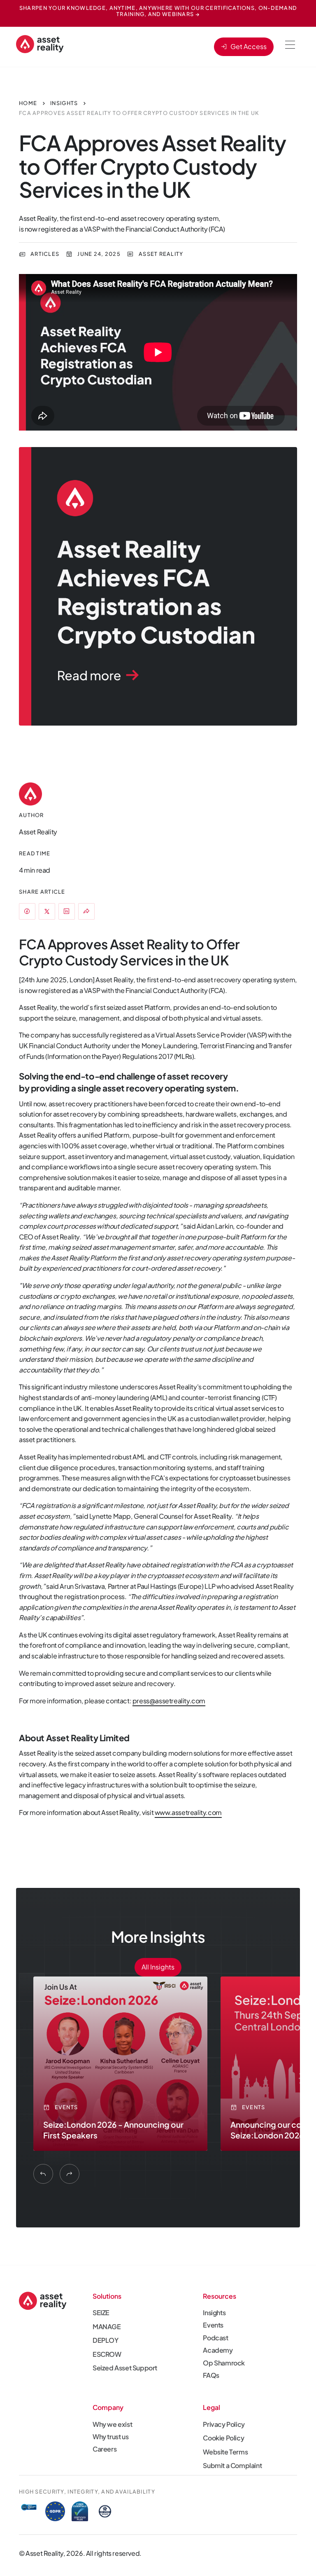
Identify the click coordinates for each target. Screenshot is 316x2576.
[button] (290, 45)
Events (213, 2325)
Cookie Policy (223, 2438)
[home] (40, 44)
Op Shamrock (224, 2363)
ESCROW (107, 2354)
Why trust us (110, 2437)
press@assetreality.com (169, 1701)
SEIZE (101, 2313)
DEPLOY (106, 2340)
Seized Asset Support (125, 2368)
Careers (105, 2449)
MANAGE (107, 2327)
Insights (214, 2313)
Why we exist (112, 2424)
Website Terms (225, 2452)
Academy (218, 2350)
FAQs (211, 2375)
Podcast (215, 2338)
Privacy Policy (224, 2424)
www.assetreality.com (188, 1812)
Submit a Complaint (232, 2465)
